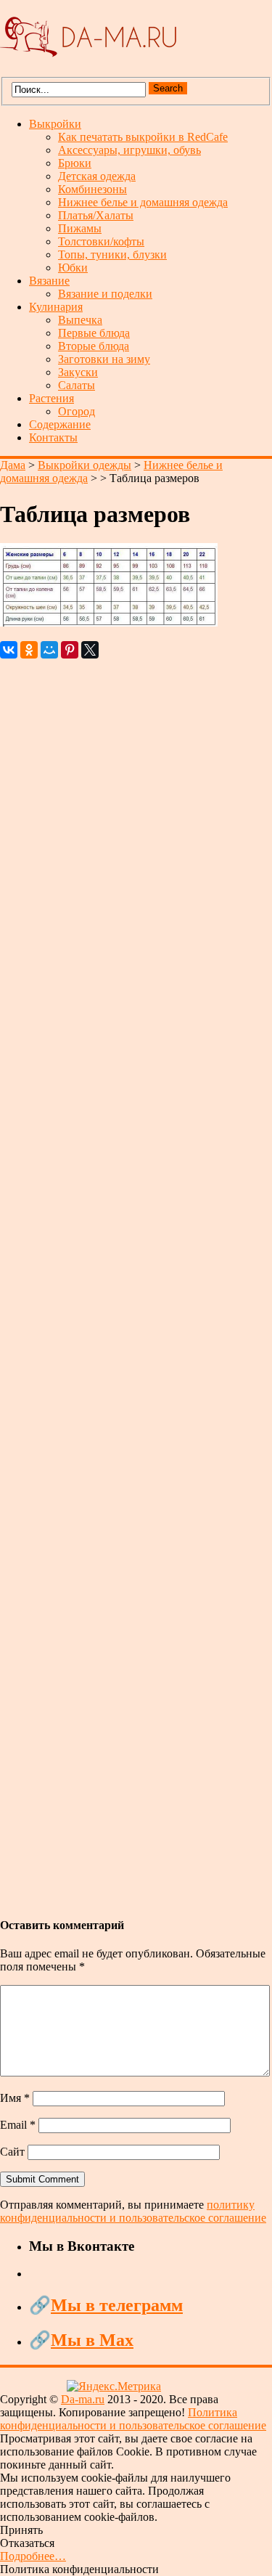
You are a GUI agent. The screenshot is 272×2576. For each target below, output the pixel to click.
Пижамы (80, 228)
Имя (15, 2098)
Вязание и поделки (105, 294)
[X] (90, 650)
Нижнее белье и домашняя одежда (143, 202)
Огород (77, 411)
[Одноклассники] (29, 650)
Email (18, 2125)
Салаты (77, 385)
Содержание (60, 424)
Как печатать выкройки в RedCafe (143, 137)
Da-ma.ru (83, 2399)
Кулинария (56, 307)
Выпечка (80, 320)
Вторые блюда (94, 346)
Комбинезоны (92, 189)
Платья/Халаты (96, 215)
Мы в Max (92, 2340)
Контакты (53, 437)
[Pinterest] (70, 650)
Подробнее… (33, 2556)
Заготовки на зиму (104, 359)
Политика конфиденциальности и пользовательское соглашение (133, 2419)
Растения (51, 398)
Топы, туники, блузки (112, 254)
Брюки (75, 163)
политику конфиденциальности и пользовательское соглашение (133, 2211)
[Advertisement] (136, 1281)
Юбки (73, 268)
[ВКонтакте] (9, 650)
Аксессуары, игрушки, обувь (129, 150)
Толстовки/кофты (101, 241)
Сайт (12, 2152)
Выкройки (55, 124)
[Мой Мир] (49, 650)
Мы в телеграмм (117, 2305)
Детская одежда (97, 176)
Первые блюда (94, 333)
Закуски (78, 372)
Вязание (49, 281)
